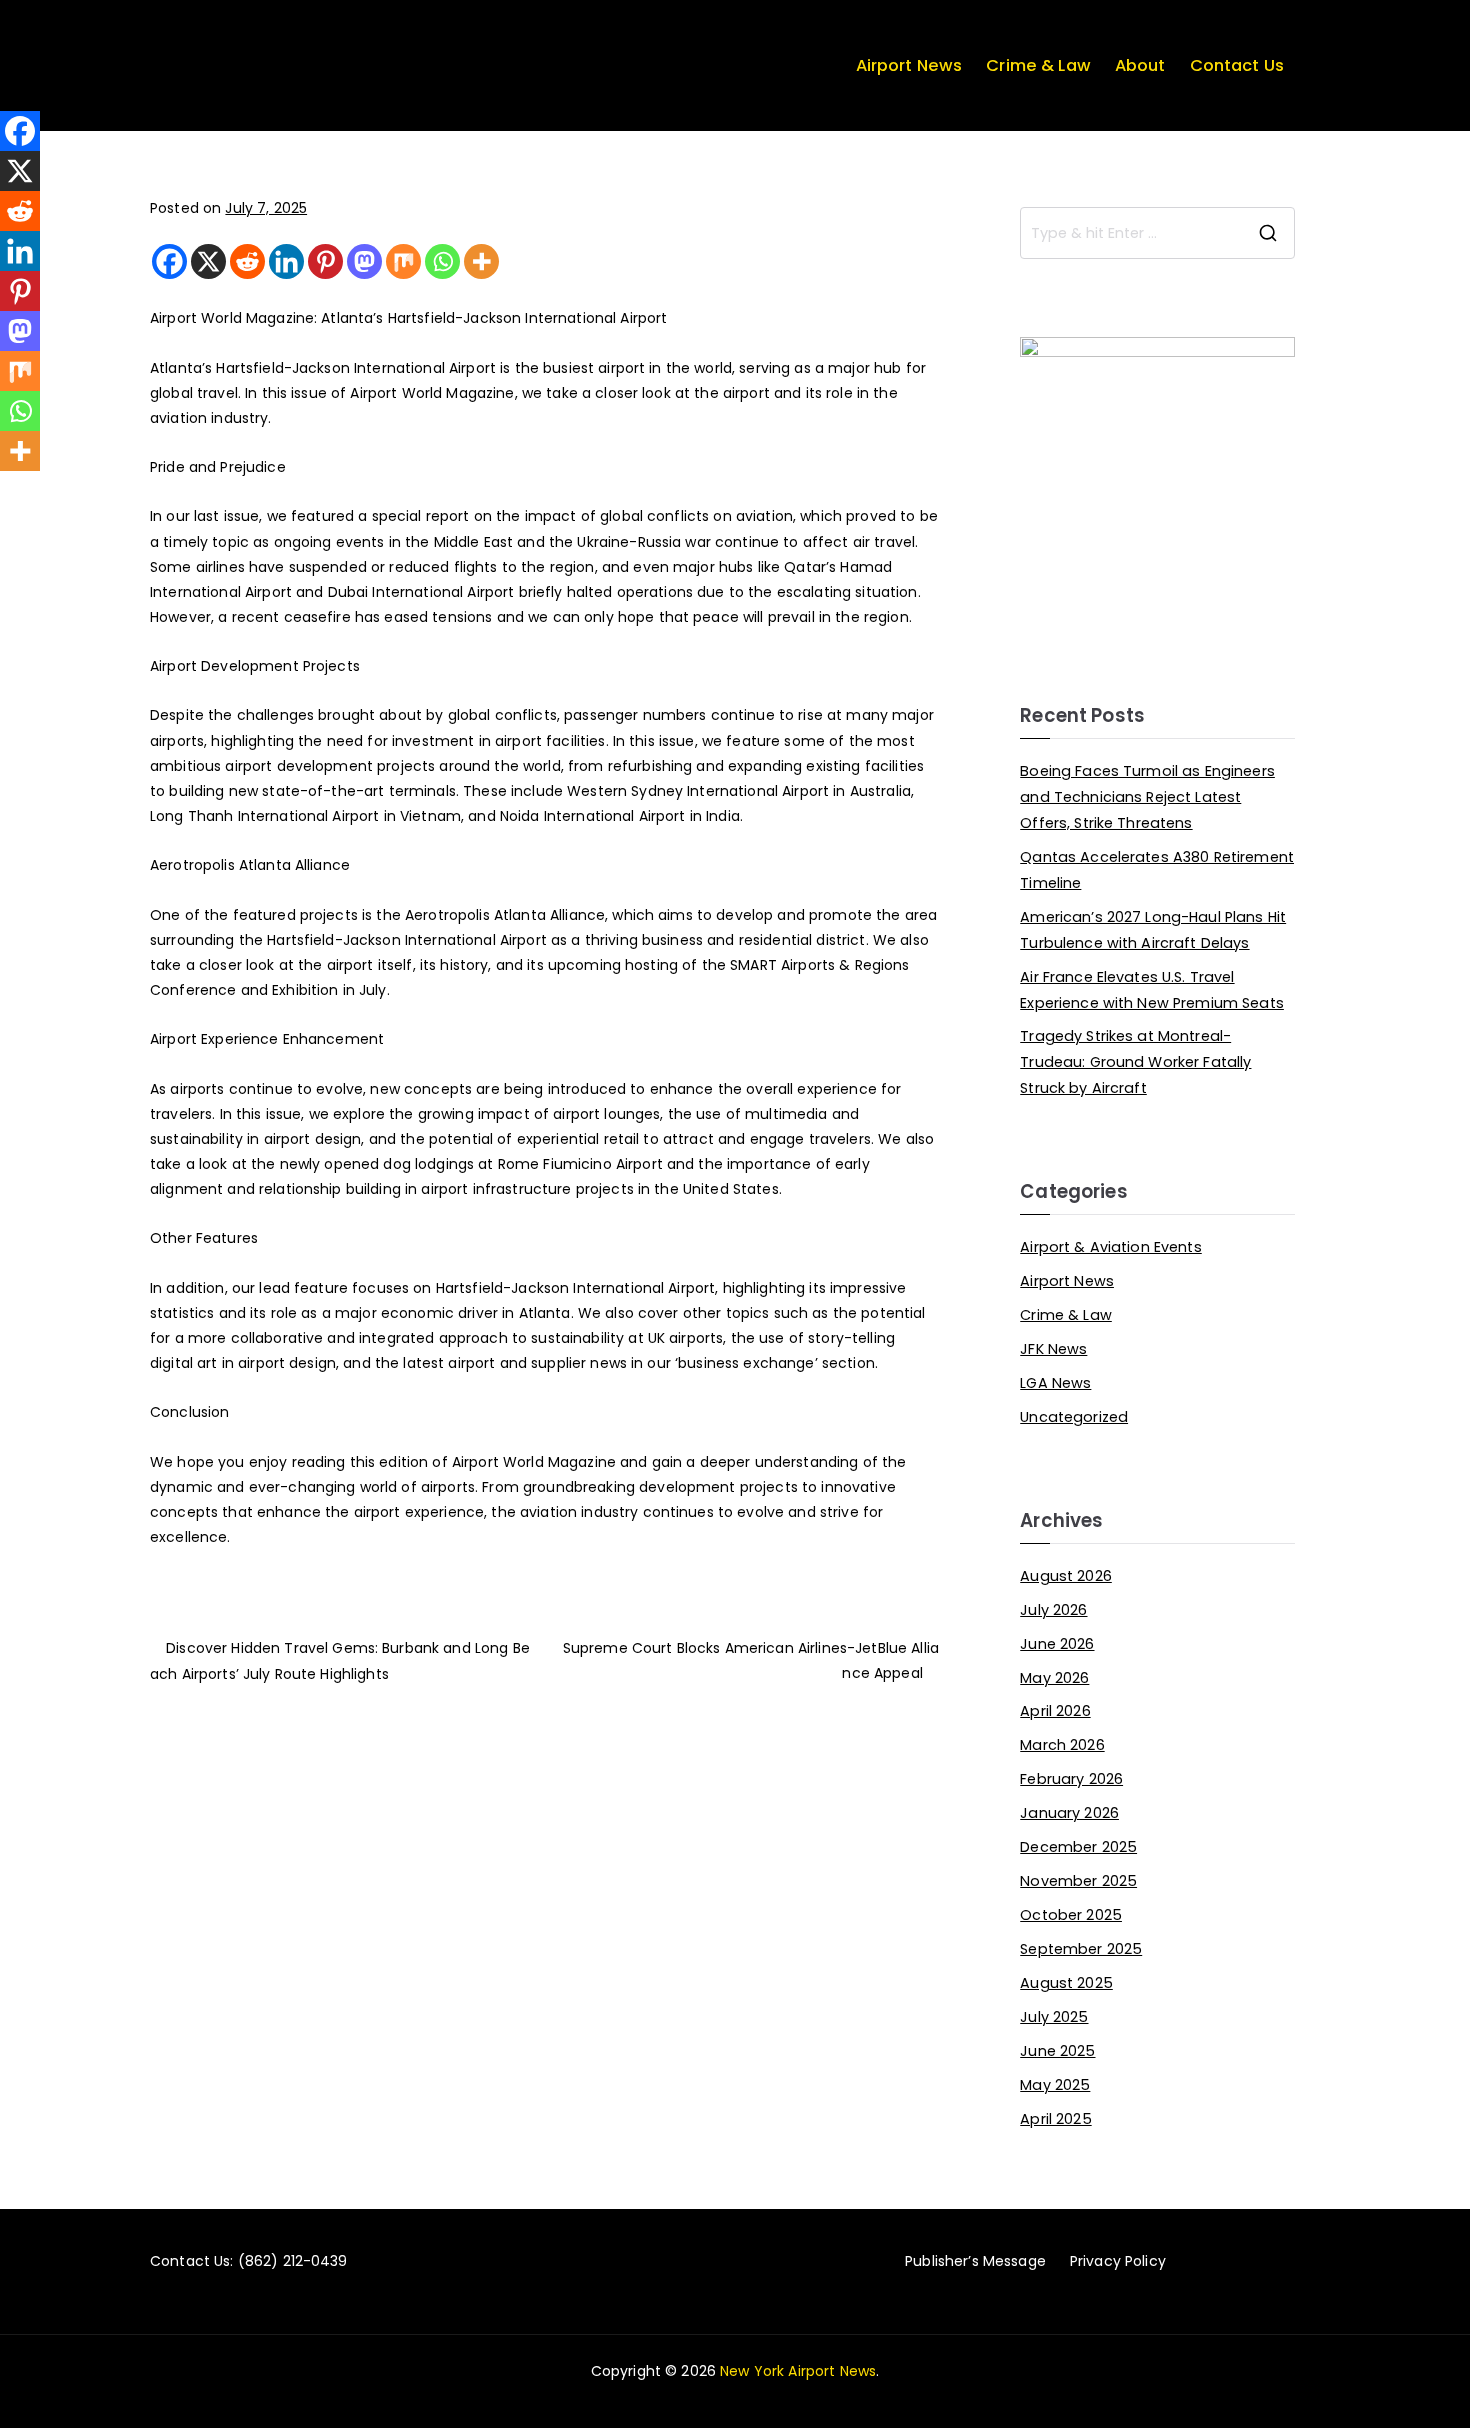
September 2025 (1081, 1949)
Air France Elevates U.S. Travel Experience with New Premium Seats (1152, 990)
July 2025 (1054, 2017)
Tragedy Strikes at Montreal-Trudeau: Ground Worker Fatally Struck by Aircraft (1135, 1062)
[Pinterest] (325, 261)
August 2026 (1066, 1576)
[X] (208, 261)
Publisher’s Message (975, 2261)
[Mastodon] (364, 261)
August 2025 (1066, 1983)
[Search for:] (1157, 233)
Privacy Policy (1118, 2261)
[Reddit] (247, 261)
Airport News (909, 65)
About (1140, 65)
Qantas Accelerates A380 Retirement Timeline (1157, 870)
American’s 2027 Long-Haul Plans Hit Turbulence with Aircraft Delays (1153, 930)
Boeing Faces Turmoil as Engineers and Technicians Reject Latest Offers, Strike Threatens (1147, 797)
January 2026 (1069, 1813)
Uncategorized (1074, 1417)
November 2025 (1078, 1881)
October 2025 (1071, 1915)
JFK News (1053, 1349)
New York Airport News (798, 2371)
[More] (481, 261)
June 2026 (1057, 1644)
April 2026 (1055, 1711)
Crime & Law (1038, 65)
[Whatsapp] (442, 261)
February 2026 (1071, 1779)
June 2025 (1057, 2051)
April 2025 (1055, 2119)
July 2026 (1053, 1610)
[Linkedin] (286, 261)
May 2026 (1054, 1678)
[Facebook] (169, 261)
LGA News (1055, 1383)
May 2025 (1055, 2085)
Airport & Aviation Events (1111, 1247)
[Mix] (403, 261)
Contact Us (1237, 65)
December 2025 (1078, 1847)
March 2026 (1062, 1745)
